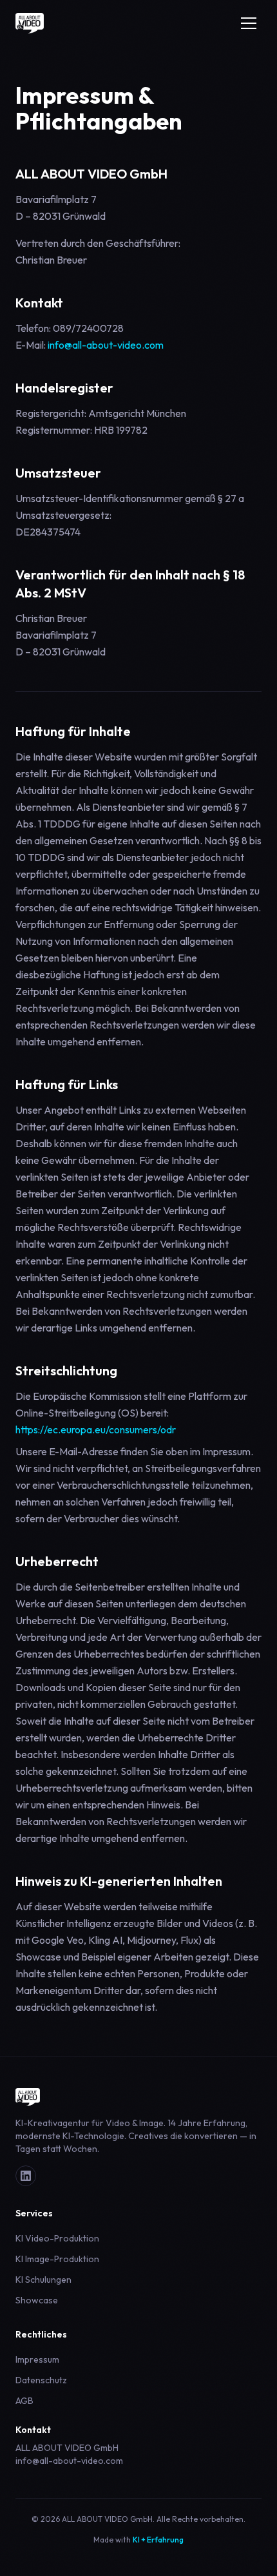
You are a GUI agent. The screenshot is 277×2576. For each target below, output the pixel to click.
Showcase (37, 2300)
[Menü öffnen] (249, 23)
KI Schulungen (43, 2280)
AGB (24, 2401)
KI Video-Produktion (57, 2238)
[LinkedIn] (26, 2176)
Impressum (37, 2359)
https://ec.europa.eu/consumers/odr (96, 1429)
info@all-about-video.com (106, 345)
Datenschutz (41, 2380)
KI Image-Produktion (57, 2259)
